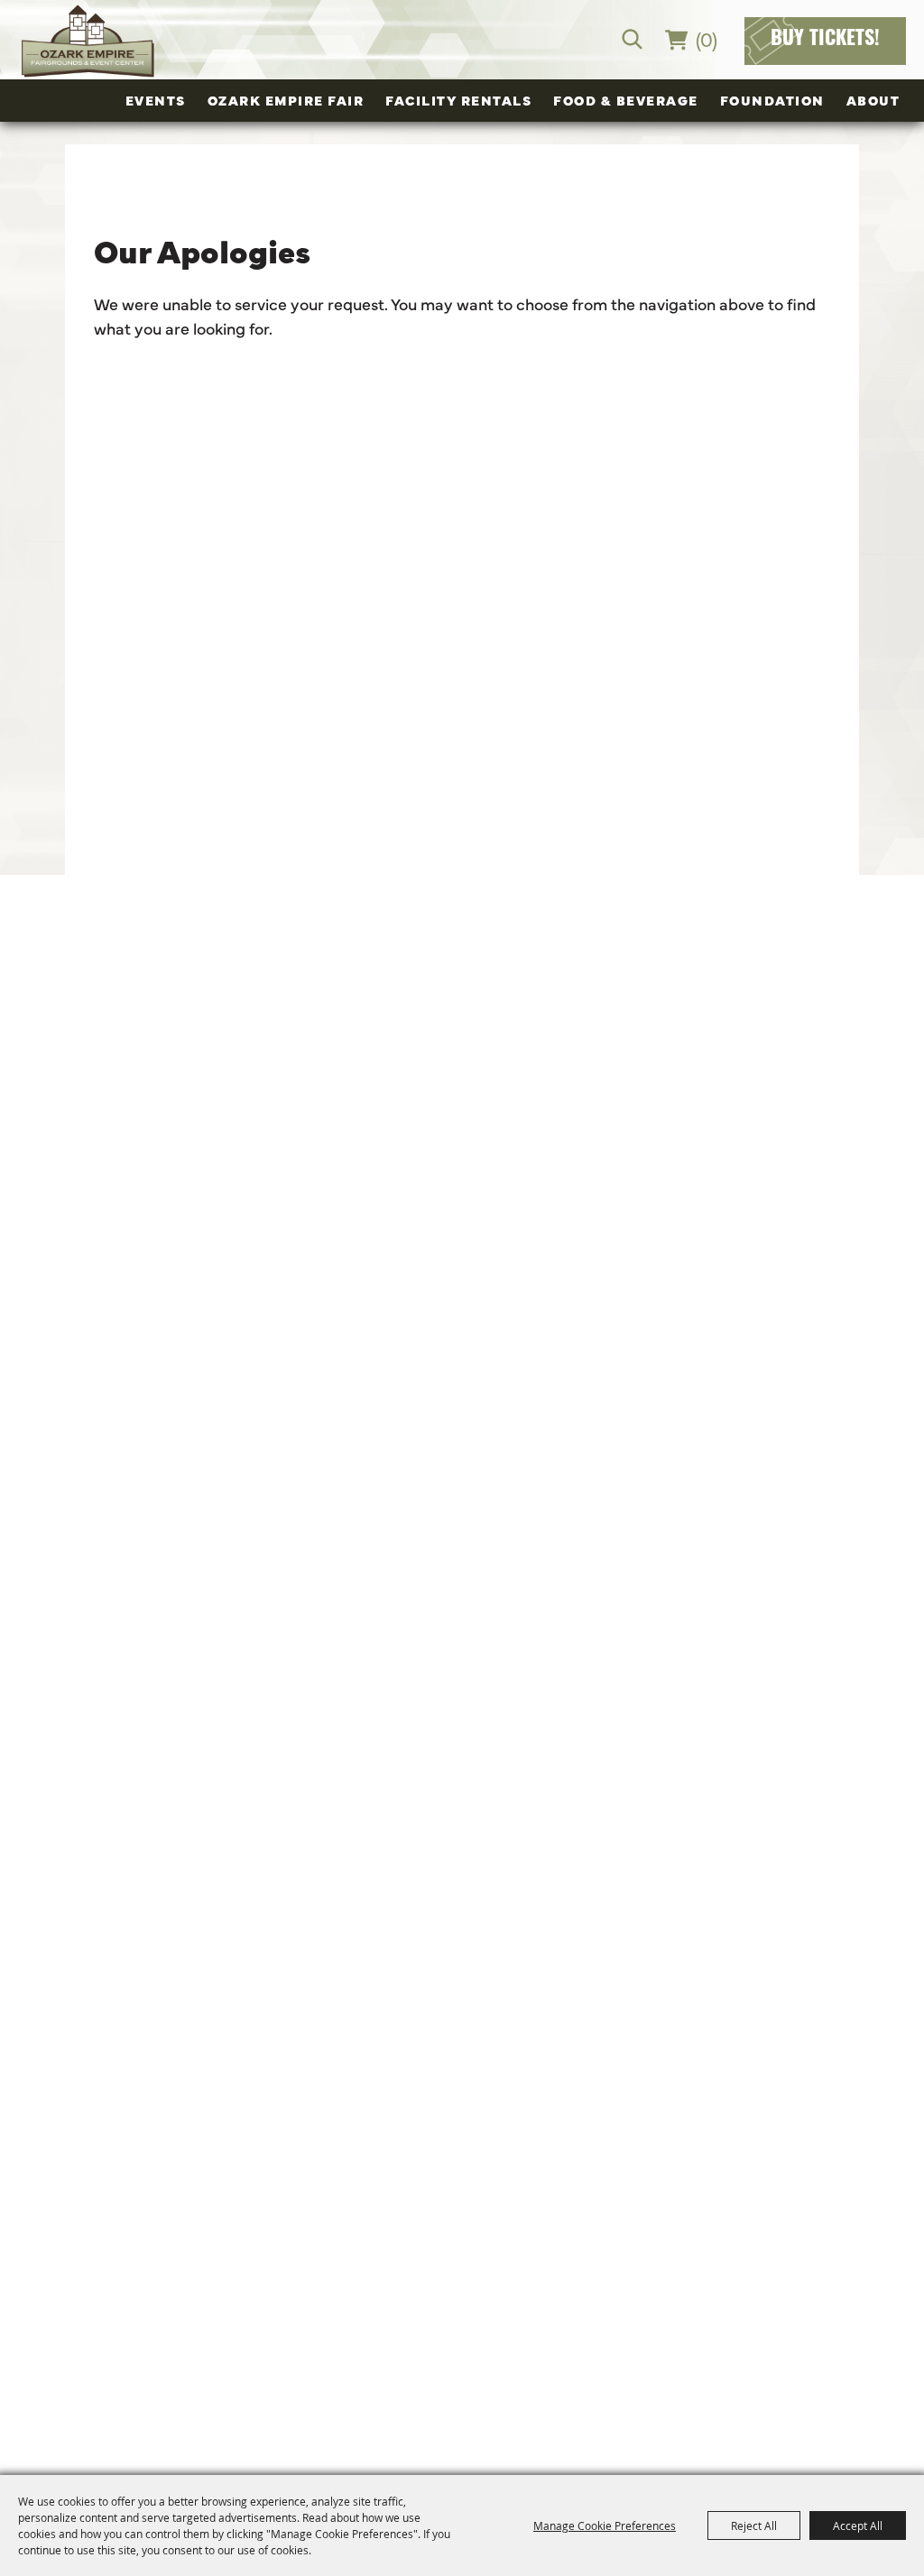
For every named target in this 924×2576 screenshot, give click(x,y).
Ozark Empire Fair (286, 100)
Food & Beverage (626, 100)
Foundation (772, 100)
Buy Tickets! (825, 40)
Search (632, 39)
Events (156, 100)
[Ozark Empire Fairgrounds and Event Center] (88, 41)
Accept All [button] (858, 2525)
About (873, 100)
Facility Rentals (458, 100)
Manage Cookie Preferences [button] (605, 2525)
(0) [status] (707, 38)
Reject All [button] (754, 2525)
